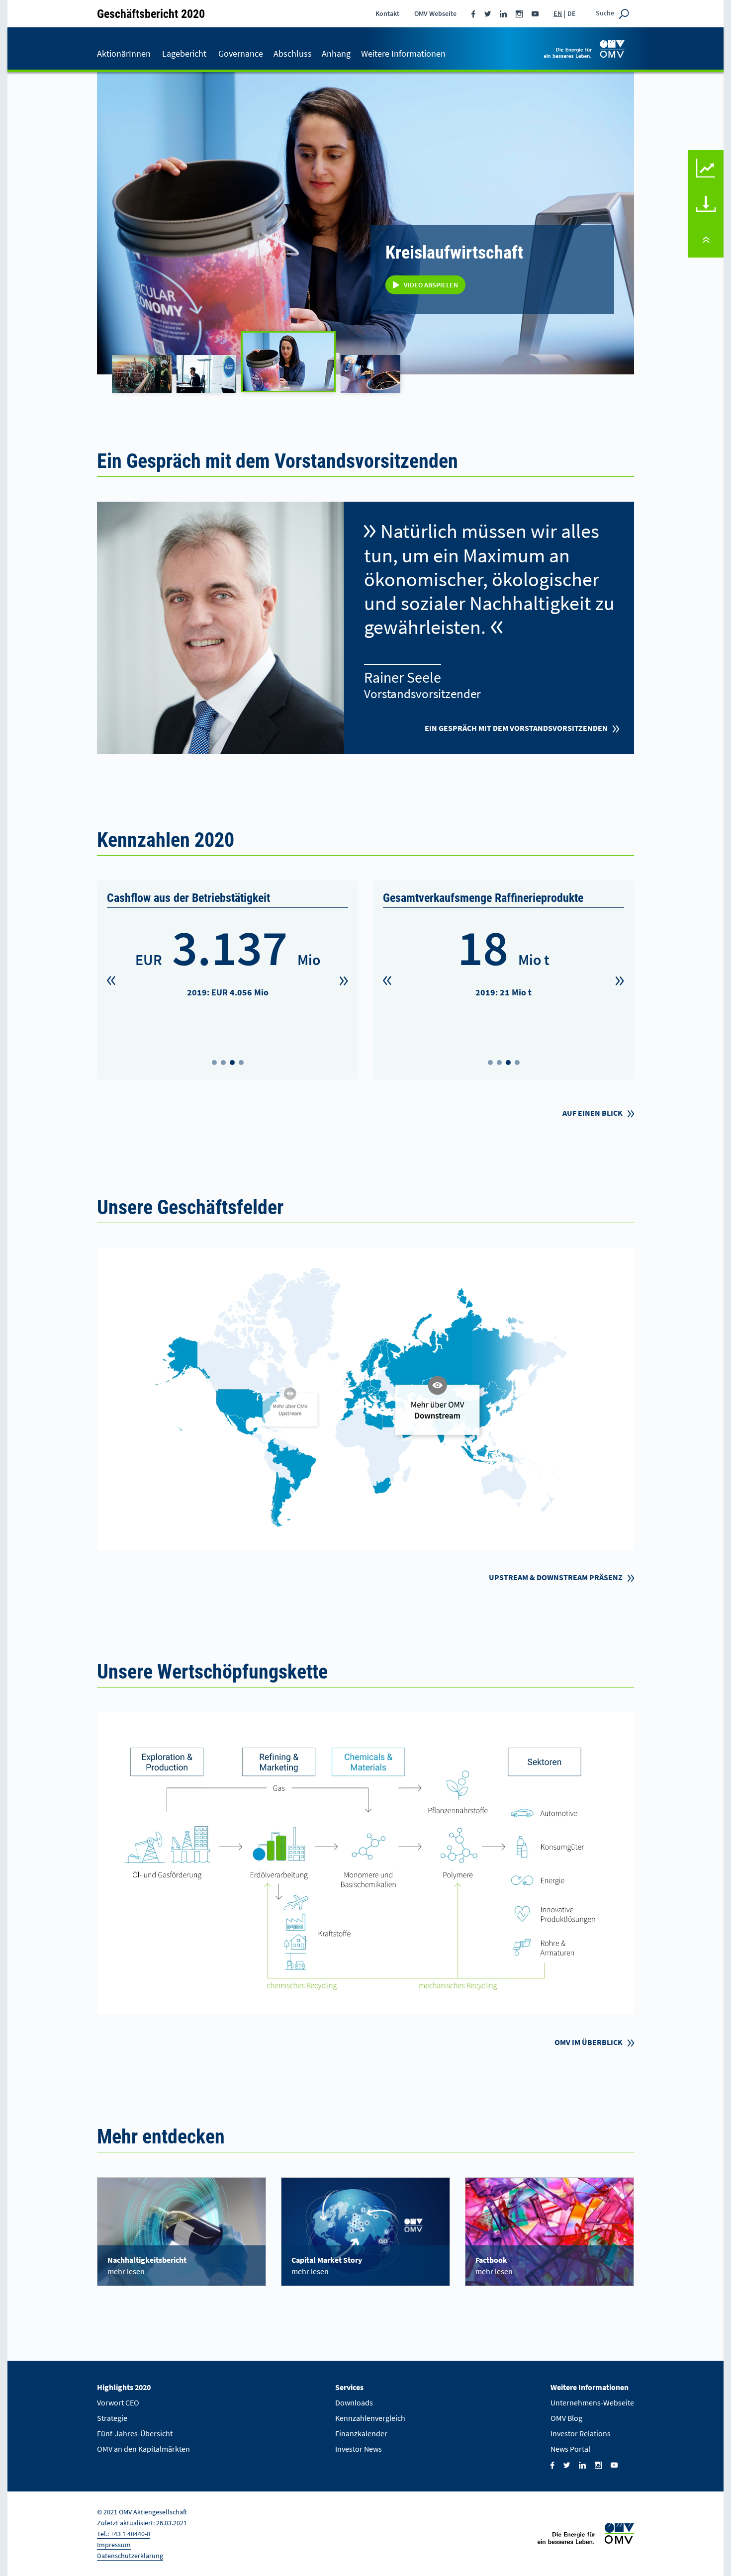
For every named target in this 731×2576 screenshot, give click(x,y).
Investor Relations (581, 2433)
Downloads (706, 193)
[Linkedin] (503, 13)
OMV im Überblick (589, 2042)
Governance (241, 53)
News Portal (570, 2449)
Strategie (112, 2418)
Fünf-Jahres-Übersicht (135, 2433)
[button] (111, 981)
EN (558, 13)
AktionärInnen (124, 53)
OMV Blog (566, 2418)
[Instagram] (519, 13)
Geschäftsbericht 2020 (151, 13)
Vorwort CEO (118, 2402)
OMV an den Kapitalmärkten (143, 2449)
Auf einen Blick (593, 1113)
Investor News (359, 2449)
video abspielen (431, 152)
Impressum (114, 2545)
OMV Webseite (435, 13)
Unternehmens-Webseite (592, 2402)
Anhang (336, 53)
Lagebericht (184, 53)
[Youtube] (535, 13)
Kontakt (387, 13)
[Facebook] (473, 13)
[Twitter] (488, 13)
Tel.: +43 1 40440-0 (124, 2534)
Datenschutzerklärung (130, 2556)
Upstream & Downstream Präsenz (556, 1577)
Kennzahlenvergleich (706, 157)
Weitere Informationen (403, 53)
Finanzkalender (361, 2433)
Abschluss (293, 53)
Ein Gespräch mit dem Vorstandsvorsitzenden (516, 728)
